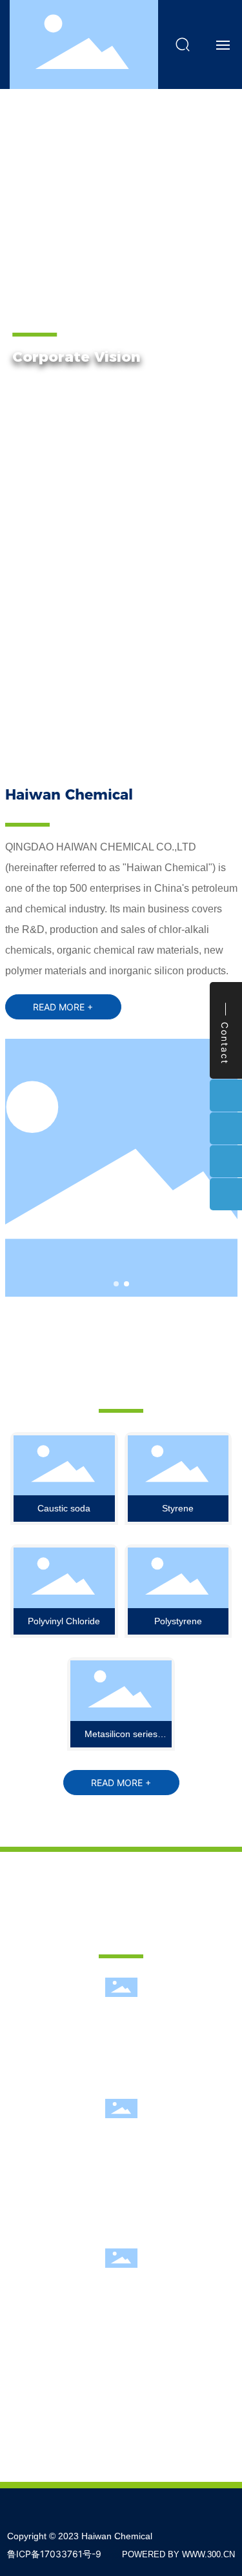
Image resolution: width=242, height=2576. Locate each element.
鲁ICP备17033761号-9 (54, 2554)
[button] (48, 722)
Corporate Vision (76, 357)
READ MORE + (64, 456)
